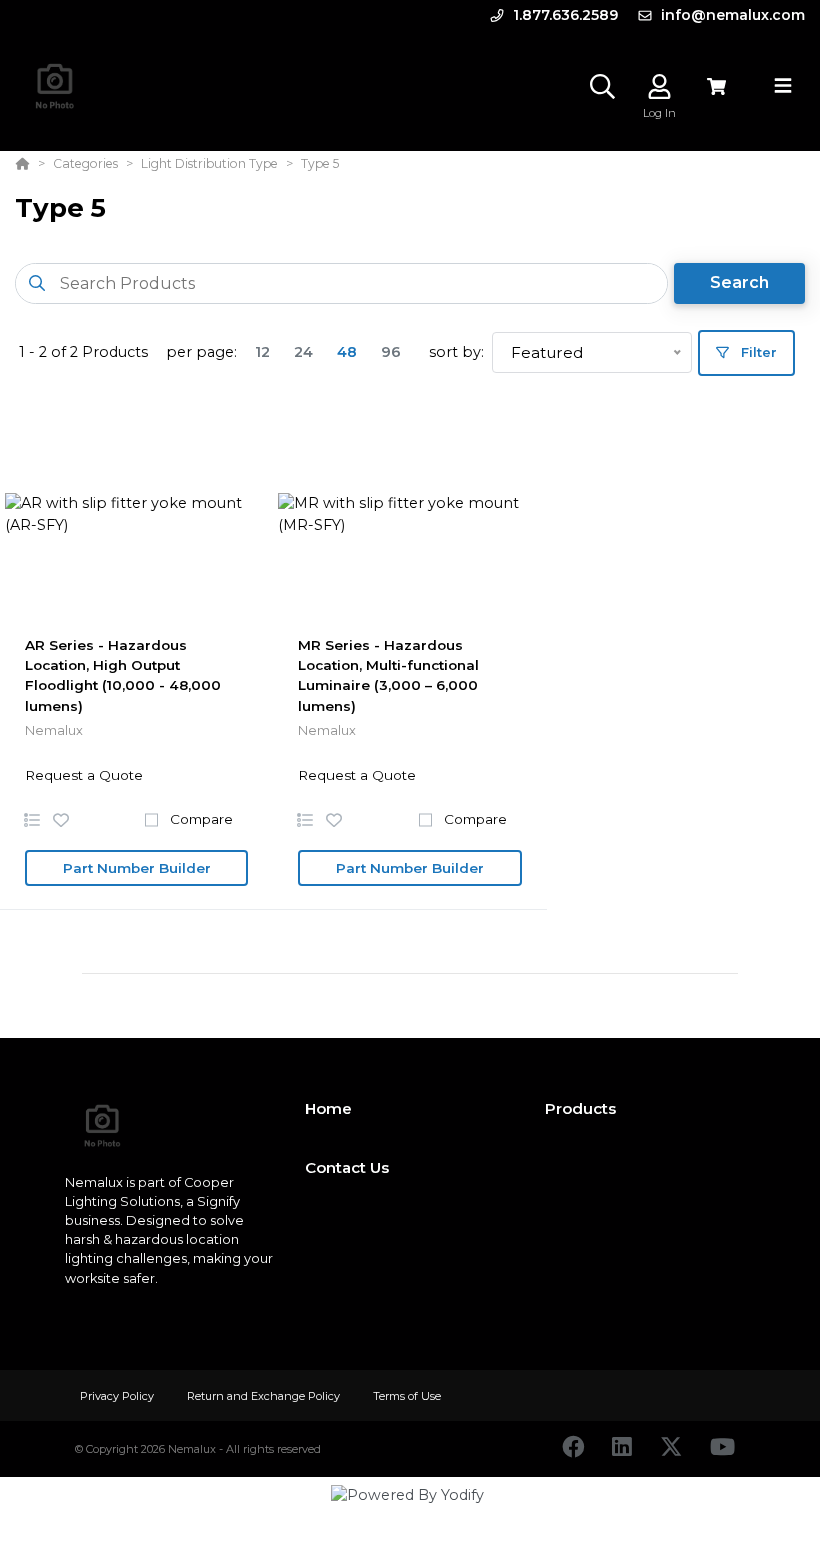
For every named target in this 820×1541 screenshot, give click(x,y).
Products (580, 1108)
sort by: (456, 352)
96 (391, 352)
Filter (757, 352)
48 (347, 352)
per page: (201, 352)
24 (303, 352)
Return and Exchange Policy (265, 1396)
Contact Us (347, 1167)
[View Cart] (716, 86)
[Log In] (659, 86)
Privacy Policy (118, 1396)
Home (328, 1108)
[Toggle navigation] (783, 86)
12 (262, 352)
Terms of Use (407, 1396)
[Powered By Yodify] (410, 1513)
